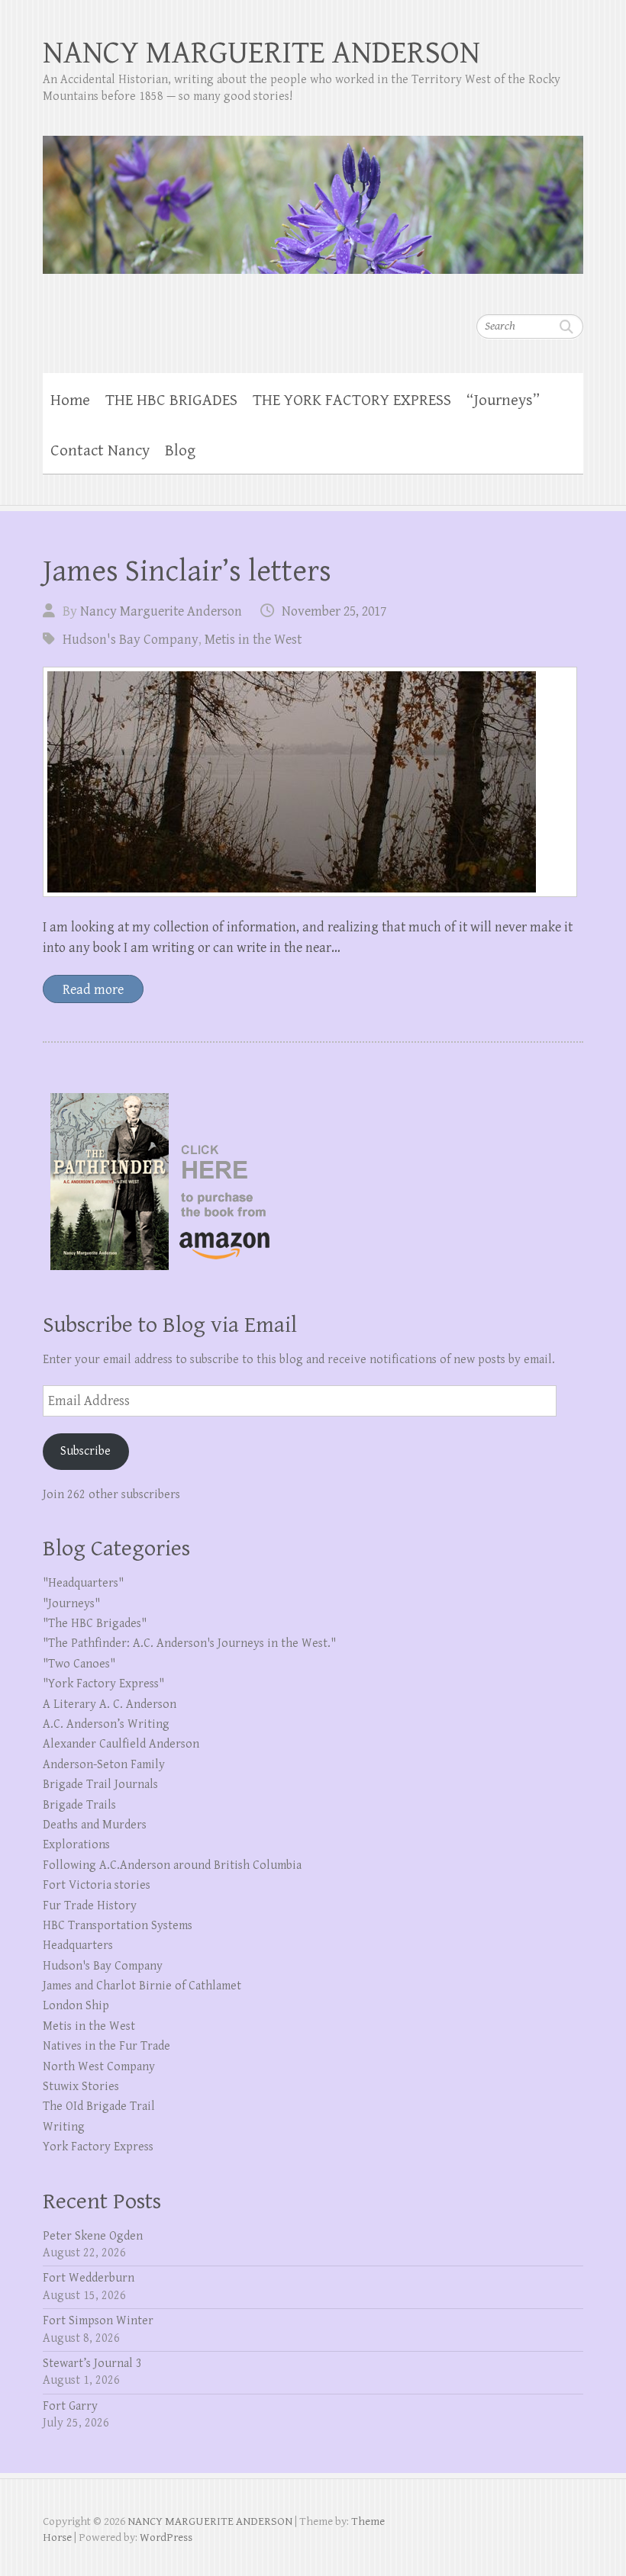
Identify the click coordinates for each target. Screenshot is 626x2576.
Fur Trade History (90, 1906)
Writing (64, 2127)
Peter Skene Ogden (93, 2236)
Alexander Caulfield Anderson (121, 1744)
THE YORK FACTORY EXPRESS (352, 400)
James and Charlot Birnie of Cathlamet (142, 1986)
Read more (93, 990)
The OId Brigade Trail (99, 2106)
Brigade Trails (79, 1805)
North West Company (99, 2067)
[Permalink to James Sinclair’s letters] (310, 782)
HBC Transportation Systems (118, 1926)
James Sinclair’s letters (187, 571)
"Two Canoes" (79, 1664)
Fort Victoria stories (97, 1885)
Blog (180, 451)
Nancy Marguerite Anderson (161, 611)
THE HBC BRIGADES (171, 400)
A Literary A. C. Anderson (110, 1704)
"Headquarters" (83, 1583)
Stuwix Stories (81, 2087)
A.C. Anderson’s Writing (106, 1724)
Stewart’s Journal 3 (92, 2364)
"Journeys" (71, 1604)
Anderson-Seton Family (104, 1765)
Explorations (76, 1845)
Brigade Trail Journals (100, 1785)
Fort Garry (70, 2406)
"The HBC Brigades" (95, 1624)
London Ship (76, 2006)
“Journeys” (503, 400)
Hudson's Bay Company (131, 640)
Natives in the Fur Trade (106, 2046)
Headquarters (78, 1946)
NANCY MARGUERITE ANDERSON (261, 53)
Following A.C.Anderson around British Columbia (172, 1865)
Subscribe (86, 1451)
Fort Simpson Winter (98, 2321)
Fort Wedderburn (89, 2278)
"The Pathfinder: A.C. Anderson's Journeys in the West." (189, 1643)
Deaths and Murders (95, 1825)
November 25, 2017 (334, 611)
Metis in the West (253, 640)
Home (70, 400)
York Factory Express (98, 2147)
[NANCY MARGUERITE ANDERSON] (313, 195)
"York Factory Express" (103, 1684)
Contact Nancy (100, 451)
